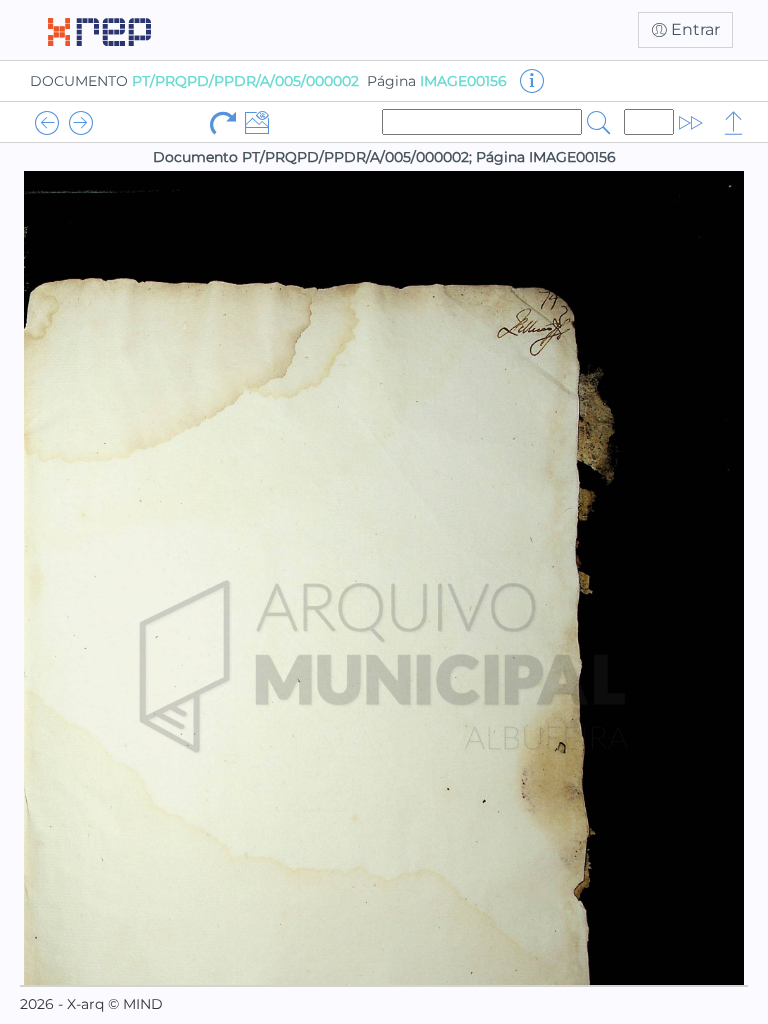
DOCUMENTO (194, 81)
